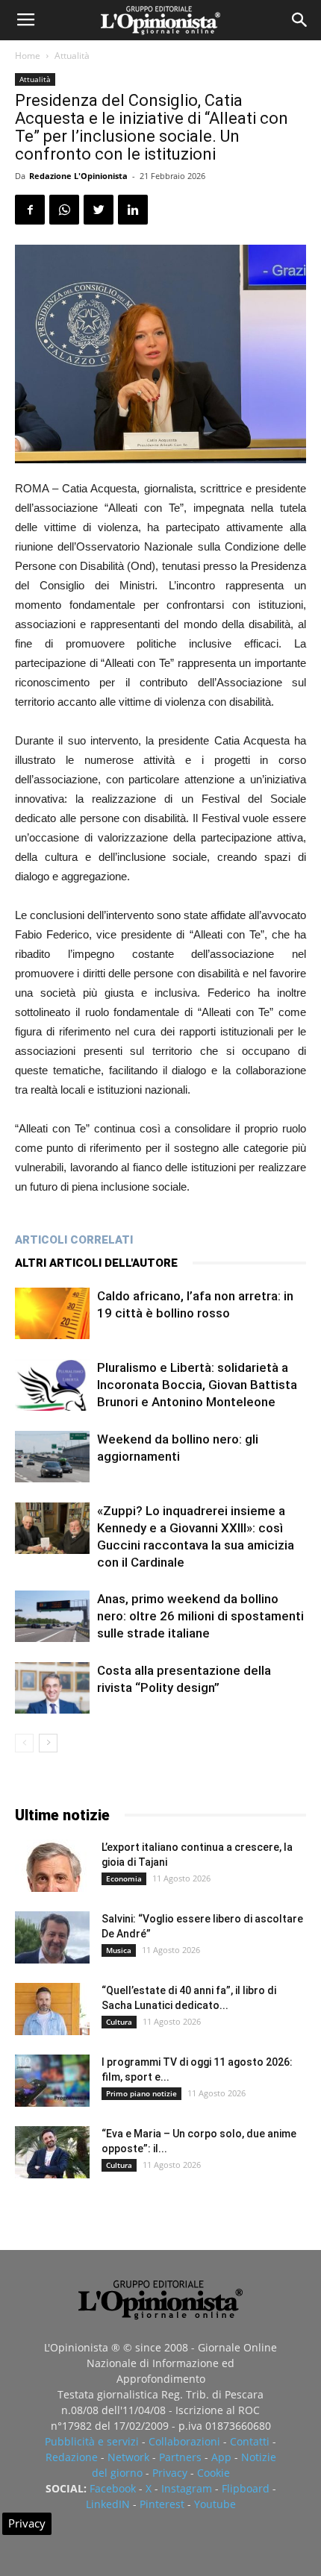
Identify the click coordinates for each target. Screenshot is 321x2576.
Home (28, 56)
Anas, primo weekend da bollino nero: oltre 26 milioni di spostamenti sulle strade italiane (200, 1616)
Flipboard (246, 2488)
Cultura (119, 2022)
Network (128, 2457)
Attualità (72, 56)
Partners (180, 2457)
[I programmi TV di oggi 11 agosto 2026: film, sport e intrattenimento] (52, 2081)
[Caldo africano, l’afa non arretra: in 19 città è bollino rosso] (52, 1313)
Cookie (214, 2473)
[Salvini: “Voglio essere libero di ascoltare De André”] (52, 1937)
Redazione (72, 2457)
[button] (300, 20)
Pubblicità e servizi (92, 2441)
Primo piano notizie (141, 2093)
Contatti (250, 2441)
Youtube (215, 2504)
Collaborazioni (184, 2441)
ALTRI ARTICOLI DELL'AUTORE (96, 1263)
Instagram (187, 2488)
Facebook (113, 2488)
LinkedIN (108, 2504)
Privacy (170, 2473)
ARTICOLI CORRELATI (74, 1240)
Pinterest (162, 2504)
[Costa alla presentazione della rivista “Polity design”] (52, 1688)
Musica (119, 1950)
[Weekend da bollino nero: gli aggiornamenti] (52, 1457)
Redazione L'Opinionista (78, 176)
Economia (124, 1878)
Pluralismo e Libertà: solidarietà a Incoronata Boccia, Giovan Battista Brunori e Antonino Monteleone (197, 1385)
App (221, 2457)
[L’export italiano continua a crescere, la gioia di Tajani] (52, 1866)
